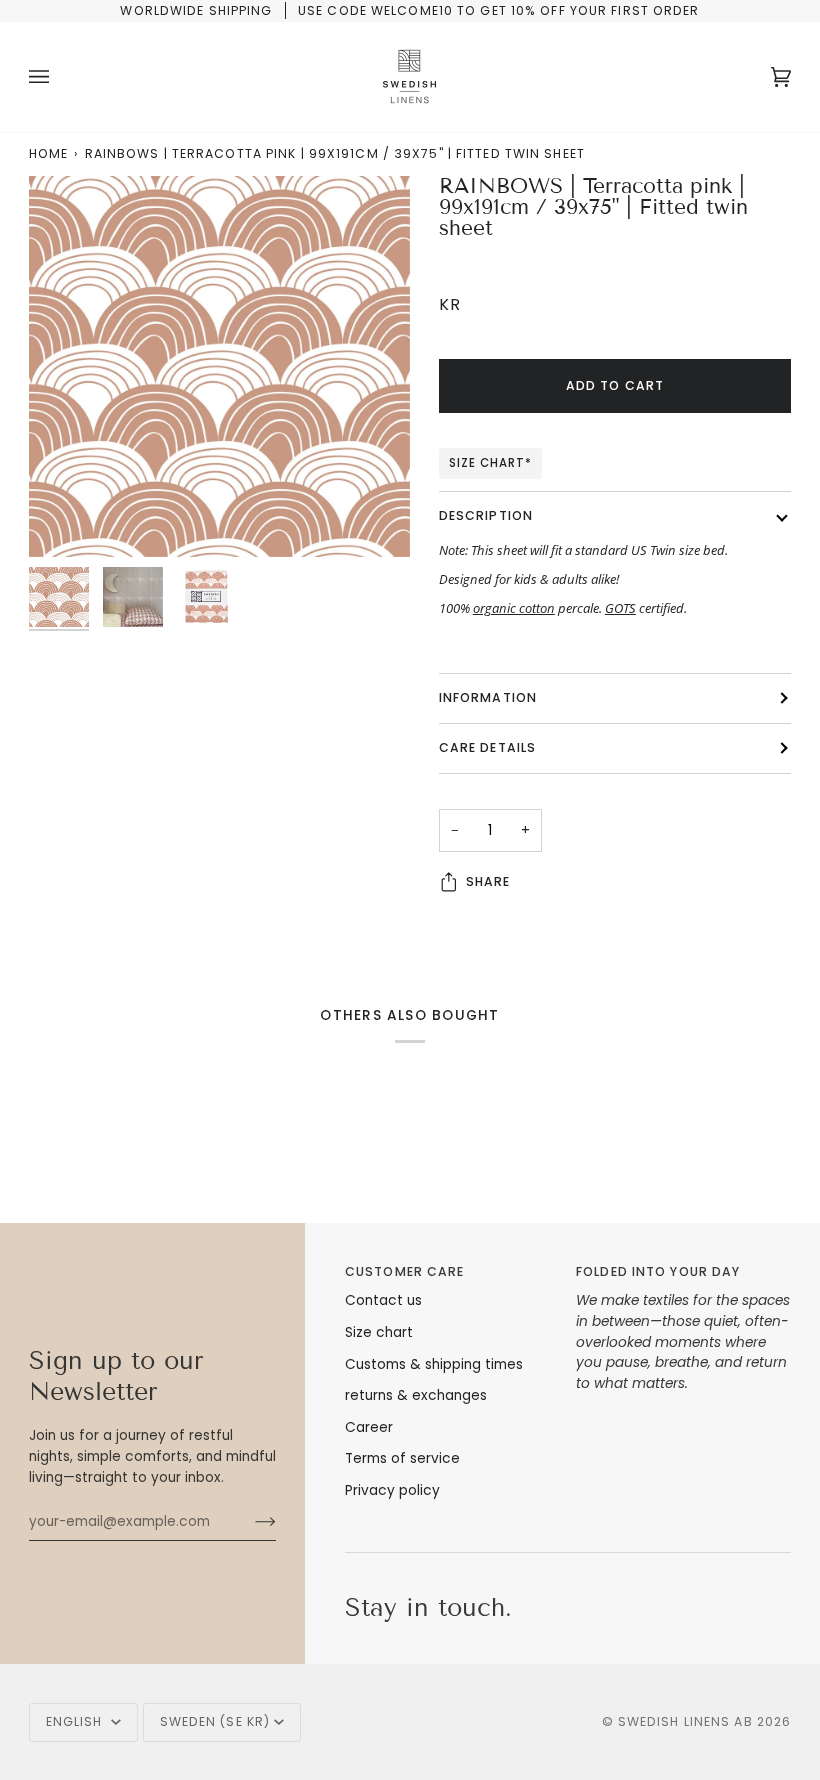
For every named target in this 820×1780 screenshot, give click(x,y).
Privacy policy (392, 1490)
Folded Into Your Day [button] (658, 1271)
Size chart (379, 1332)
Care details (487, 747)
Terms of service (402, 1458)
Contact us (383, 1300)
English (76, 1721)
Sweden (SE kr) (215, 1721)
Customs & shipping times (434, 1364)
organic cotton (514, 608)
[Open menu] (59, 77)
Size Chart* (490, 463)
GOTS (620, 608)
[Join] (249, 1522)
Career (369, 1427)
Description (486, 515)
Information (488, 697)
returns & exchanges (416, 1395)
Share (488, 881)
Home (48, 153)
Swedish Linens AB (685, 1721)
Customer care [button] (404, 1271)
